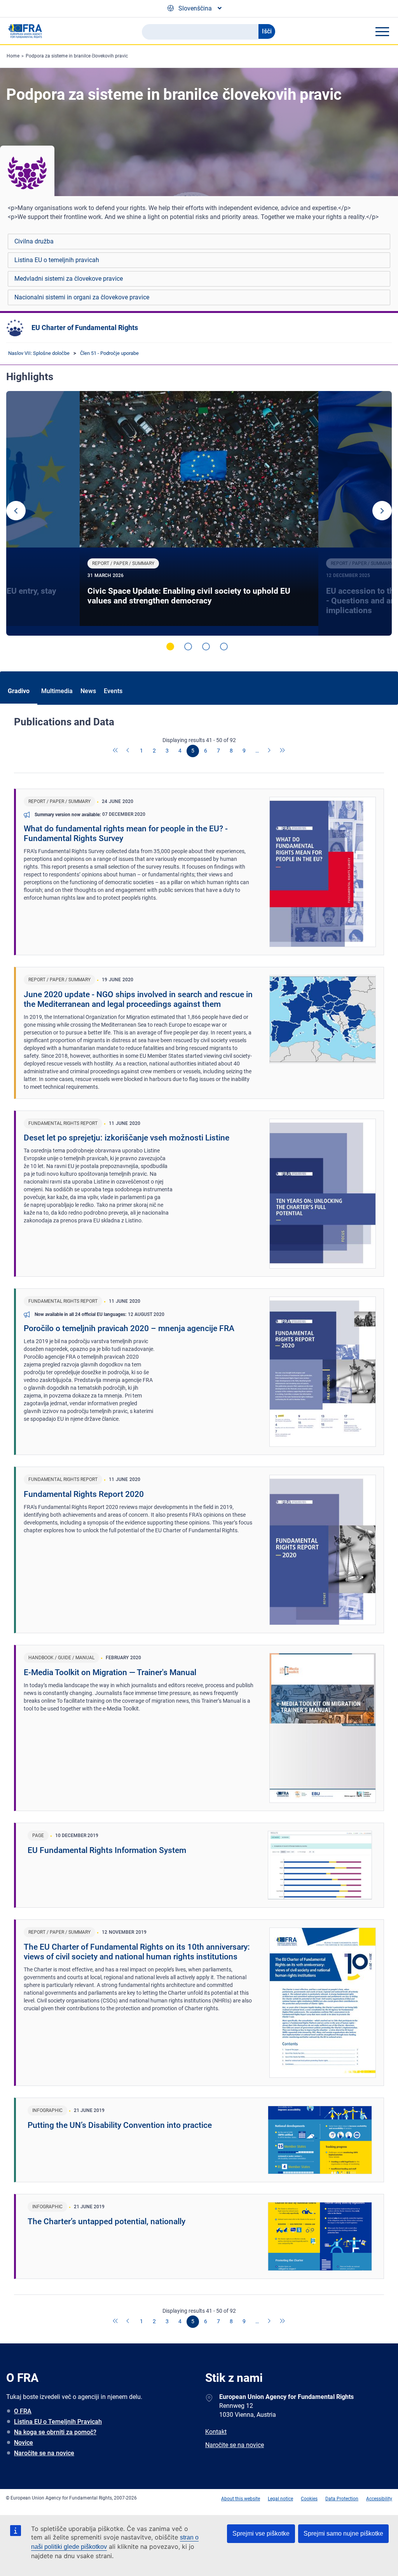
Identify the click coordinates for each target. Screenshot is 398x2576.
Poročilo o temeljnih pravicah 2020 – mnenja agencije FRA (129, 1328)
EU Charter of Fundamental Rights (85, 328)
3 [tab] (206, 647)
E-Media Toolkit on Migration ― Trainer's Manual (110, 1672)
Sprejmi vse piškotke (261, 2533)
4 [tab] (224, 647)
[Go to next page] (270, 751)
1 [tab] (170, 647)
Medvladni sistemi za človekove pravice (69, 279)
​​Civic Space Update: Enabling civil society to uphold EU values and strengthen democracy (189, 596)
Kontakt (216, 2432)
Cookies (309, 2499)
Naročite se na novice (44, 2453)
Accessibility (379, 2499)
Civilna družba (34, 241)
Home (13, 56)
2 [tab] (188, 647)
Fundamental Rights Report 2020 (84, 1494)
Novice (24, 2443)
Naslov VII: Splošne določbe (39, 353)
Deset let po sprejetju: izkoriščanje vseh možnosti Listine (127, 1138)
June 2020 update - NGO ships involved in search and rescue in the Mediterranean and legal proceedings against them (138, 999)
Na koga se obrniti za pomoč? (55, 2432)
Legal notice (280, 2499)
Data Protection (342, 2499)
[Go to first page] (116, 751)
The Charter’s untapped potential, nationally (106, 2221)
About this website (241, 2499)
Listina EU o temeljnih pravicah (57, 260)
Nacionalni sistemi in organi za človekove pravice (82, 297)
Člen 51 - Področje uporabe (109, 353)
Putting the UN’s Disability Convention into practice (120, 2125)
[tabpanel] (199, 513)
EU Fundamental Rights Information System (107, 1850)
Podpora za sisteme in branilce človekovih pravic (77, 56)
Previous (16, 511)
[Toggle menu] (382, 31)
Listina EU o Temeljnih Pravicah (58, 2422)
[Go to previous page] (129, 751)
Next (382, 511)
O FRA (23, 2411)
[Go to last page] (283, 751)
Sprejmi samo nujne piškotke (343, 2533)
